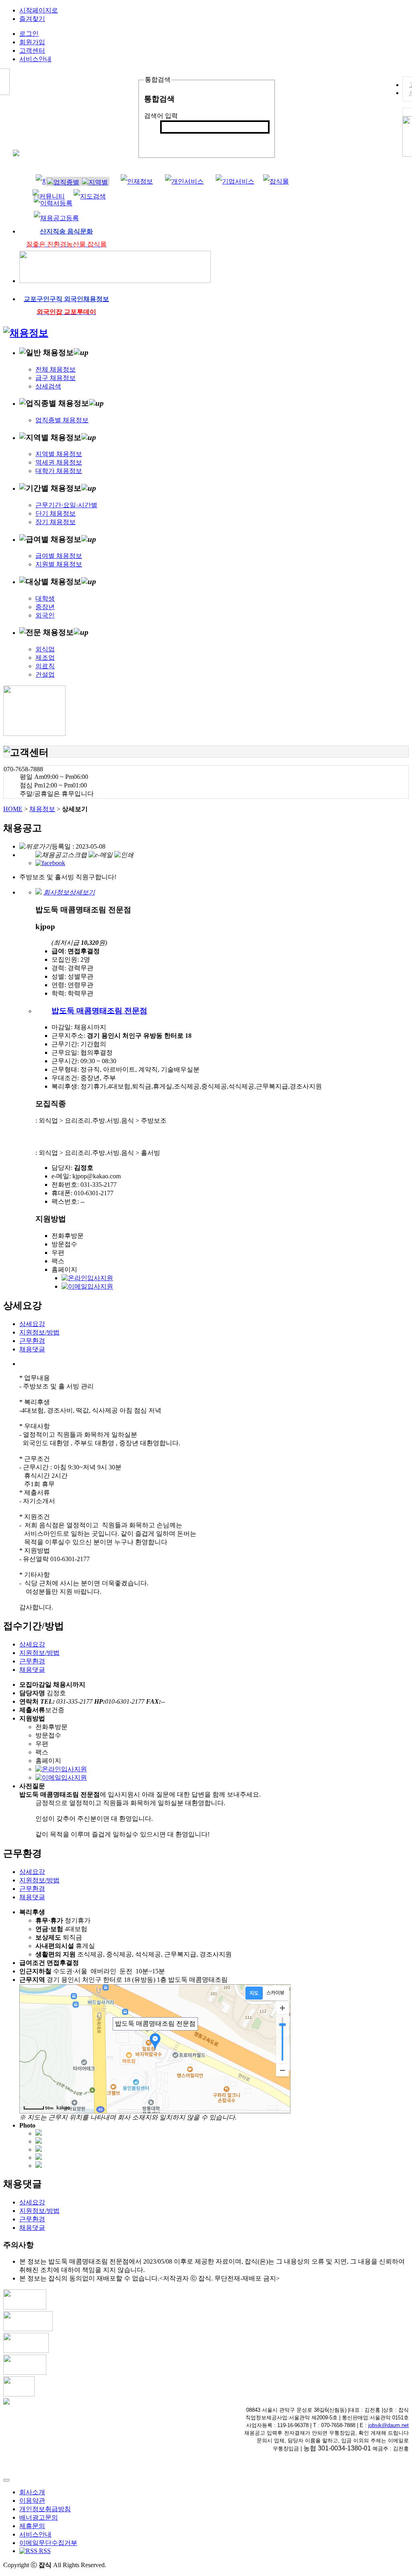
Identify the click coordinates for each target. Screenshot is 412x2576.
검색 (171, 140)
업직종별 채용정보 (62, 420)
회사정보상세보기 (69, 892)
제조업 (45, 658)
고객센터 (32, 51)
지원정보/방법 (39, 1332)
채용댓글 (32, 1349)
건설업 (45, 674)
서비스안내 (35, 59)
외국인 (45, 615)
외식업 (45, 649)
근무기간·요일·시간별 (66, 505)
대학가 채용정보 (59, 471)
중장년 (45, 607)
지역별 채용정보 (59, 454)
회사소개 (32, 2492)
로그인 (29, 34)
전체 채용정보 (56, 369)
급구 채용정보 (56, 378)
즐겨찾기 (32, 19)
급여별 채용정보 (59, 556)
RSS (44, 2551)
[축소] (282, 2070)
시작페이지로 (39, 10)
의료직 (45, 666)
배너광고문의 (39, 2517)
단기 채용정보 (56, 513)
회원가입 (32, 42)
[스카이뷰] (275, 1993)
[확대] (282, 2008)
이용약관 (32, 2501)
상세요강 (32, 1324)
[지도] (254, 1993)
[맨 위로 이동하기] (6, 2480)
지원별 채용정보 (59, 564)
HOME (13, 809)
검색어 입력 (161, 116)
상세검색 (48, 386)
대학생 (45, 598)
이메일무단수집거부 (48, 2543)
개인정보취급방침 (45, 2509)
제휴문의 (32, 2526)
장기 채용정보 (56, 522)
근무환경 (32, 1341)
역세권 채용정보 (59, 462)
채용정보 (42, 809)
